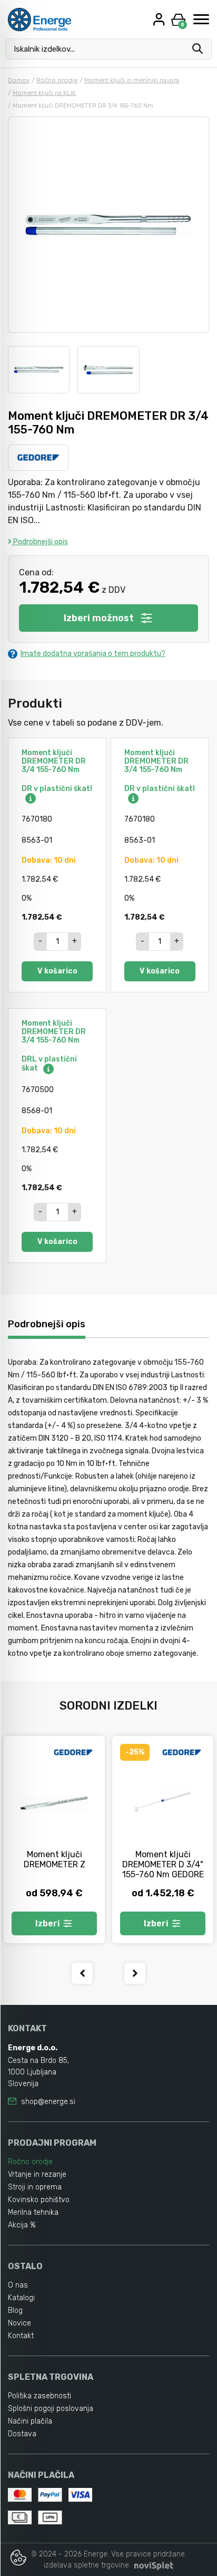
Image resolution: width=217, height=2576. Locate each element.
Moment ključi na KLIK (44, 93)
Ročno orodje (57, 80)
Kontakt (21, 2336)
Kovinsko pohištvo (39, 2200)
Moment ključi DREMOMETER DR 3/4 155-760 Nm (54, 761)
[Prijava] (160, 19)
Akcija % (22, 2225)
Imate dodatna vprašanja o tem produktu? (93, 654)
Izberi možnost (99, 618)
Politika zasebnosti (40, 2396)
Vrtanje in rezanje (37, 2174)
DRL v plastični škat (49, 1064)
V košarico (57, 971)
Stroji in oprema (35, 2187)
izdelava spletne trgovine (86, 2565)
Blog (15, 2310)
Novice (19, 2323)
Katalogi (21, 2298)
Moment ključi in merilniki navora (132, 80)
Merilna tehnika (33, 2212)
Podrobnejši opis (40, 542)
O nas (18, 2285)
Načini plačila (30, 2421)
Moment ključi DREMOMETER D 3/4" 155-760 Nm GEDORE (163, 1864)
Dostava (22, 2434)
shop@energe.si (48, 2102)
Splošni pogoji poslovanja (51, 2409)
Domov (19, 80)
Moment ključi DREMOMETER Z (55, 1859)
